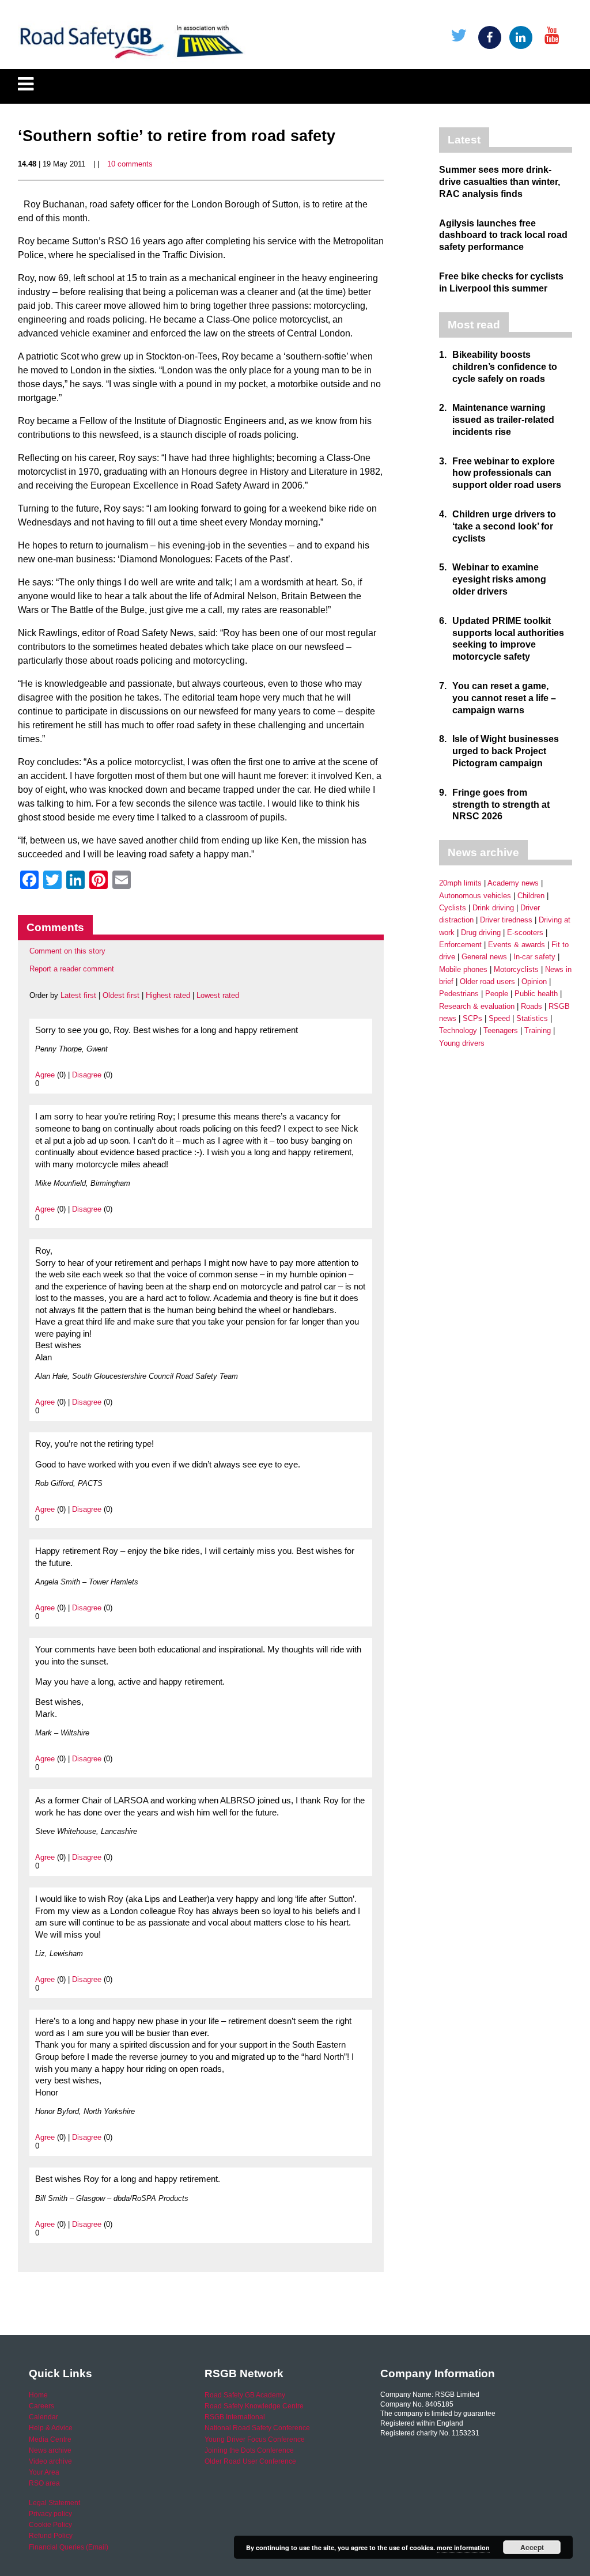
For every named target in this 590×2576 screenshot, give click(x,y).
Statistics (532, 1018)
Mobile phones (463, 969)
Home (38, 2395)
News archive (50, 2450)
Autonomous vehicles (475, 896)
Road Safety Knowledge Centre (254, 2406)
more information (463, 2547)
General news (484, 957)
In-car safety (534, 957)
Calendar (44, 2417)
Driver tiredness (506, 920)
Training (538, 1030)
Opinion (534, 981)
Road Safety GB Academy (245, 2395)
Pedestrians (459, 994)
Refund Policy (51, 2536)
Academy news (513, 883)
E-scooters (525, 933)
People (497, 994)
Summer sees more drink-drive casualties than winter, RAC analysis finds (500, 182)
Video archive (50, 2461)
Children (531, 896)
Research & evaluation (477, 1006)
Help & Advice (51, 2428)
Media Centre (50, 2439)
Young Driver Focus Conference (255, 2439)
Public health (536, 994)
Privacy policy (50, 2514)
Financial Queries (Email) (69, 2547)
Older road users (487, 981)
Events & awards (517, 945)
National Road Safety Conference (257, 2428)
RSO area (44, 2483)
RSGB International (235, 2417)
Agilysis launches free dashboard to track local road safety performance (503, 235)
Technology (458, 1030)
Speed (499, 1018)
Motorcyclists (516, 969)
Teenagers (501, 1030)
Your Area (44, 2472)
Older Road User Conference (250, 2461)
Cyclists (453, 908)
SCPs (472, 1018)
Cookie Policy (50, 2525)
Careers (41, 2406)
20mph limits (460, 883)
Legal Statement (54, 2503)
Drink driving (493, 908)
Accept (532, 2547)
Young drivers (462, 1043)
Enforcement (460, 945)
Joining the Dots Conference (249, 2450)
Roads (532, 1006)
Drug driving (481, 933)
